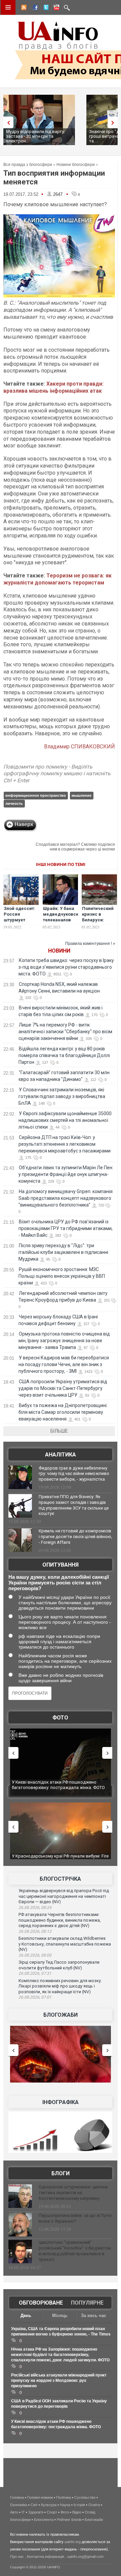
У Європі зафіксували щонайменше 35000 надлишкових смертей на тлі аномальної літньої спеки (65, 1120)
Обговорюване (41, 2303)
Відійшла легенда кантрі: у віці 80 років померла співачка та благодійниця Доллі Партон (64, 1055)
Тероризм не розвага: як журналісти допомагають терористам (57, 579)
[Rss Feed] (23, 8)
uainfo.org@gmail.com (85, 2557)
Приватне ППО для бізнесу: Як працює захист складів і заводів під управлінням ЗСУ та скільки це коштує (74, 1505)
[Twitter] (45, 8)
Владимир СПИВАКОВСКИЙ (79, 747)
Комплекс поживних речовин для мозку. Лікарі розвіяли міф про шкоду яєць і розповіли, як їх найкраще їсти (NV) (60, 1986)
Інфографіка (61, 2102)
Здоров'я (36, 2512)
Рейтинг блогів (69, 2520)
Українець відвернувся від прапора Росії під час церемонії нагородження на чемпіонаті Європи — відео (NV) (64, 1896)
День (26, 2316)
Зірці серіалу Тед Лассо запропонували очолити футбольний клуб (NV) (59, 1965)
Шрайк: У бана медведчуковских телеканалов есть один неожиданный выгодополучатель (64, 923)
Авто (14, 2512)
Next (114, 122)
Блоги (61, 2173)
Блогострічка (60, 1879)
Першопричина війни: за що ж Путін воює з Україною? (75, 2218)
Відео (77, 2512)
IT (23, 2512)
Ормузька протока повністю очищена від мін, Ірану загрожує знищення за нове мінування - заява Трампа (64, 1341)
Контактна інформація (46, 2557)
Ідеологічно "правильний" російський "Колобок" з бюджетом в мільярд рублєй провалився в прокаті (75, 2251)
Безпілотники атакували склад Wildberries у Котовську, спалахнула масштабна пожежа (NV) (65, 1944)
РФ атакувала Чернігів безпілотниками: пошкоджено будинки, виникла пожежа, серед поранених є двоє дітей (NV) (60, 1920)
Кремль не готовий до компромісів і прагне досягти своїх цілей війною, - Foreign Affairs (75, 1537)
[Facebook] (34, 8)
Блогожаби (61, 2015)
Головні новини (40, 2497)
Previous (7, 122)
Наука (65, 2505)
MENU (8, 7)
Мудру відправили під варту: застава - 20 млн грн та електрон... (35, 136)
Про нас (17, 2557)
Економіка (19, 2505)
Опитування (61, 1565)
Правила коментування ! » (90, 944)
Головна (17, 2497)
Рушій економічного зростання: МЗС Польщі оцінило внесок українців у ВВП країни (62, 1276)
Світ (34, 2505)
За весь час (94, 2316)
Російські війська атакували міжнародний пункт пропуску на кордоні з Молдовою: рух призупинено (59, 2381)
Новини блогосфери (76, 165)
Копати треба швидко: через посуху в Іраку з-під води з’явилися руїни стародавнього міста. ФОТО (66, 967)
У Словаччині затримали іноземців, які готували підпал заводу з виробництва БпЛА (62, 1096)
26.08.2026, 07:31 (35, 1973)
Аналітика (61, 1455)
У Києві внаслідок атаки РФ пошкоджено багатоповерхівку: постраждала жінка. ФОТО (58, 1785)
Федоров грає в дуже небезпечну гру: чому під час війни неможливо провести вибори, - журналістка (74, 1474)
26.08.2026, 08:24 (35, 1908)
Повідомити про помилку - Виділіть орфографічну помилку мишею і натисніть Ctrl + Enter (57, 774)
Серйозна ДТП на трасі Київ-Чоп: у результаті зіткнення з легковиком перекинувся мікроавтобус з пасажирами (65, 1144)
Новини (59, 951)
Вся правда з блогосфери (28, 165)
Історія (79, 2505)
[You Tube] (55, 8)
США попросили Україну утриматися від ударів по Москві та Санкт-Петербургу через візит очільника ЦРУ (63, 1388)
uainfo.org (73, 2542)
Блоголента (44, 2520)
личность (14, 803)
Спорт (52, 2512)
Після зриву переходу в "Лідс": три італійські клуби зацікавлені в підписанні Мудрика (63, 1252)
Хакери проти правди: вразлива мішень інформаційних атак (53, 387)
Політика (64, 2497)
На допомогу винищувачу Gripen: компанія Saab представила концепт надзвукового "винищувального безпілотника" (66, 1198)
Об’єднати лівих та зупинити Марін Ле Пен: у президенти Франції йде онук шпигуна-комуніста (66, 1174)
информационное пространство (36, 795)
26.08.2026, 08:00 (35, 1955)
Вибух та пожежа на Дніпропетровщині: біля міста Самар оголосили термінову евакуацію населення (63, 1412)
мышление (82, 795)
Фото (60, 1718)
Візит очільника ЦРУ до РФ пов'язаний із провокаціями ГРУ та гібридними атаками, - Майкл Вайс (66, 1228)
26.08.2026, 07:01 (35, 1997)
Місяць (60, 2316)
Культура (49, 2505)
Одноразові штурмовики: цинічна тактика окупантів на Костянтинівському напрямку (73, 2193)
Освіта (94, 2505)
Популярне (87, 2303)
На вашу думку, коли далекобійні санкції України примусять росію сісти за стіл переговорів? (59, 1583)
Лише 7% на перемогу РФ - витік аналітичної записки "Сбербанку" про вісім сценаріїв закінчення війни (65, 1032)
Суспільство (85, 2497)
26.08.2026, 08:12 (35, 1931)
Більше (59, 1431)
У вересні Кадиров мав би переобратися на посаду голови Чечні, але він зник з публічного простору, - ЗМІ (64, 1364)
